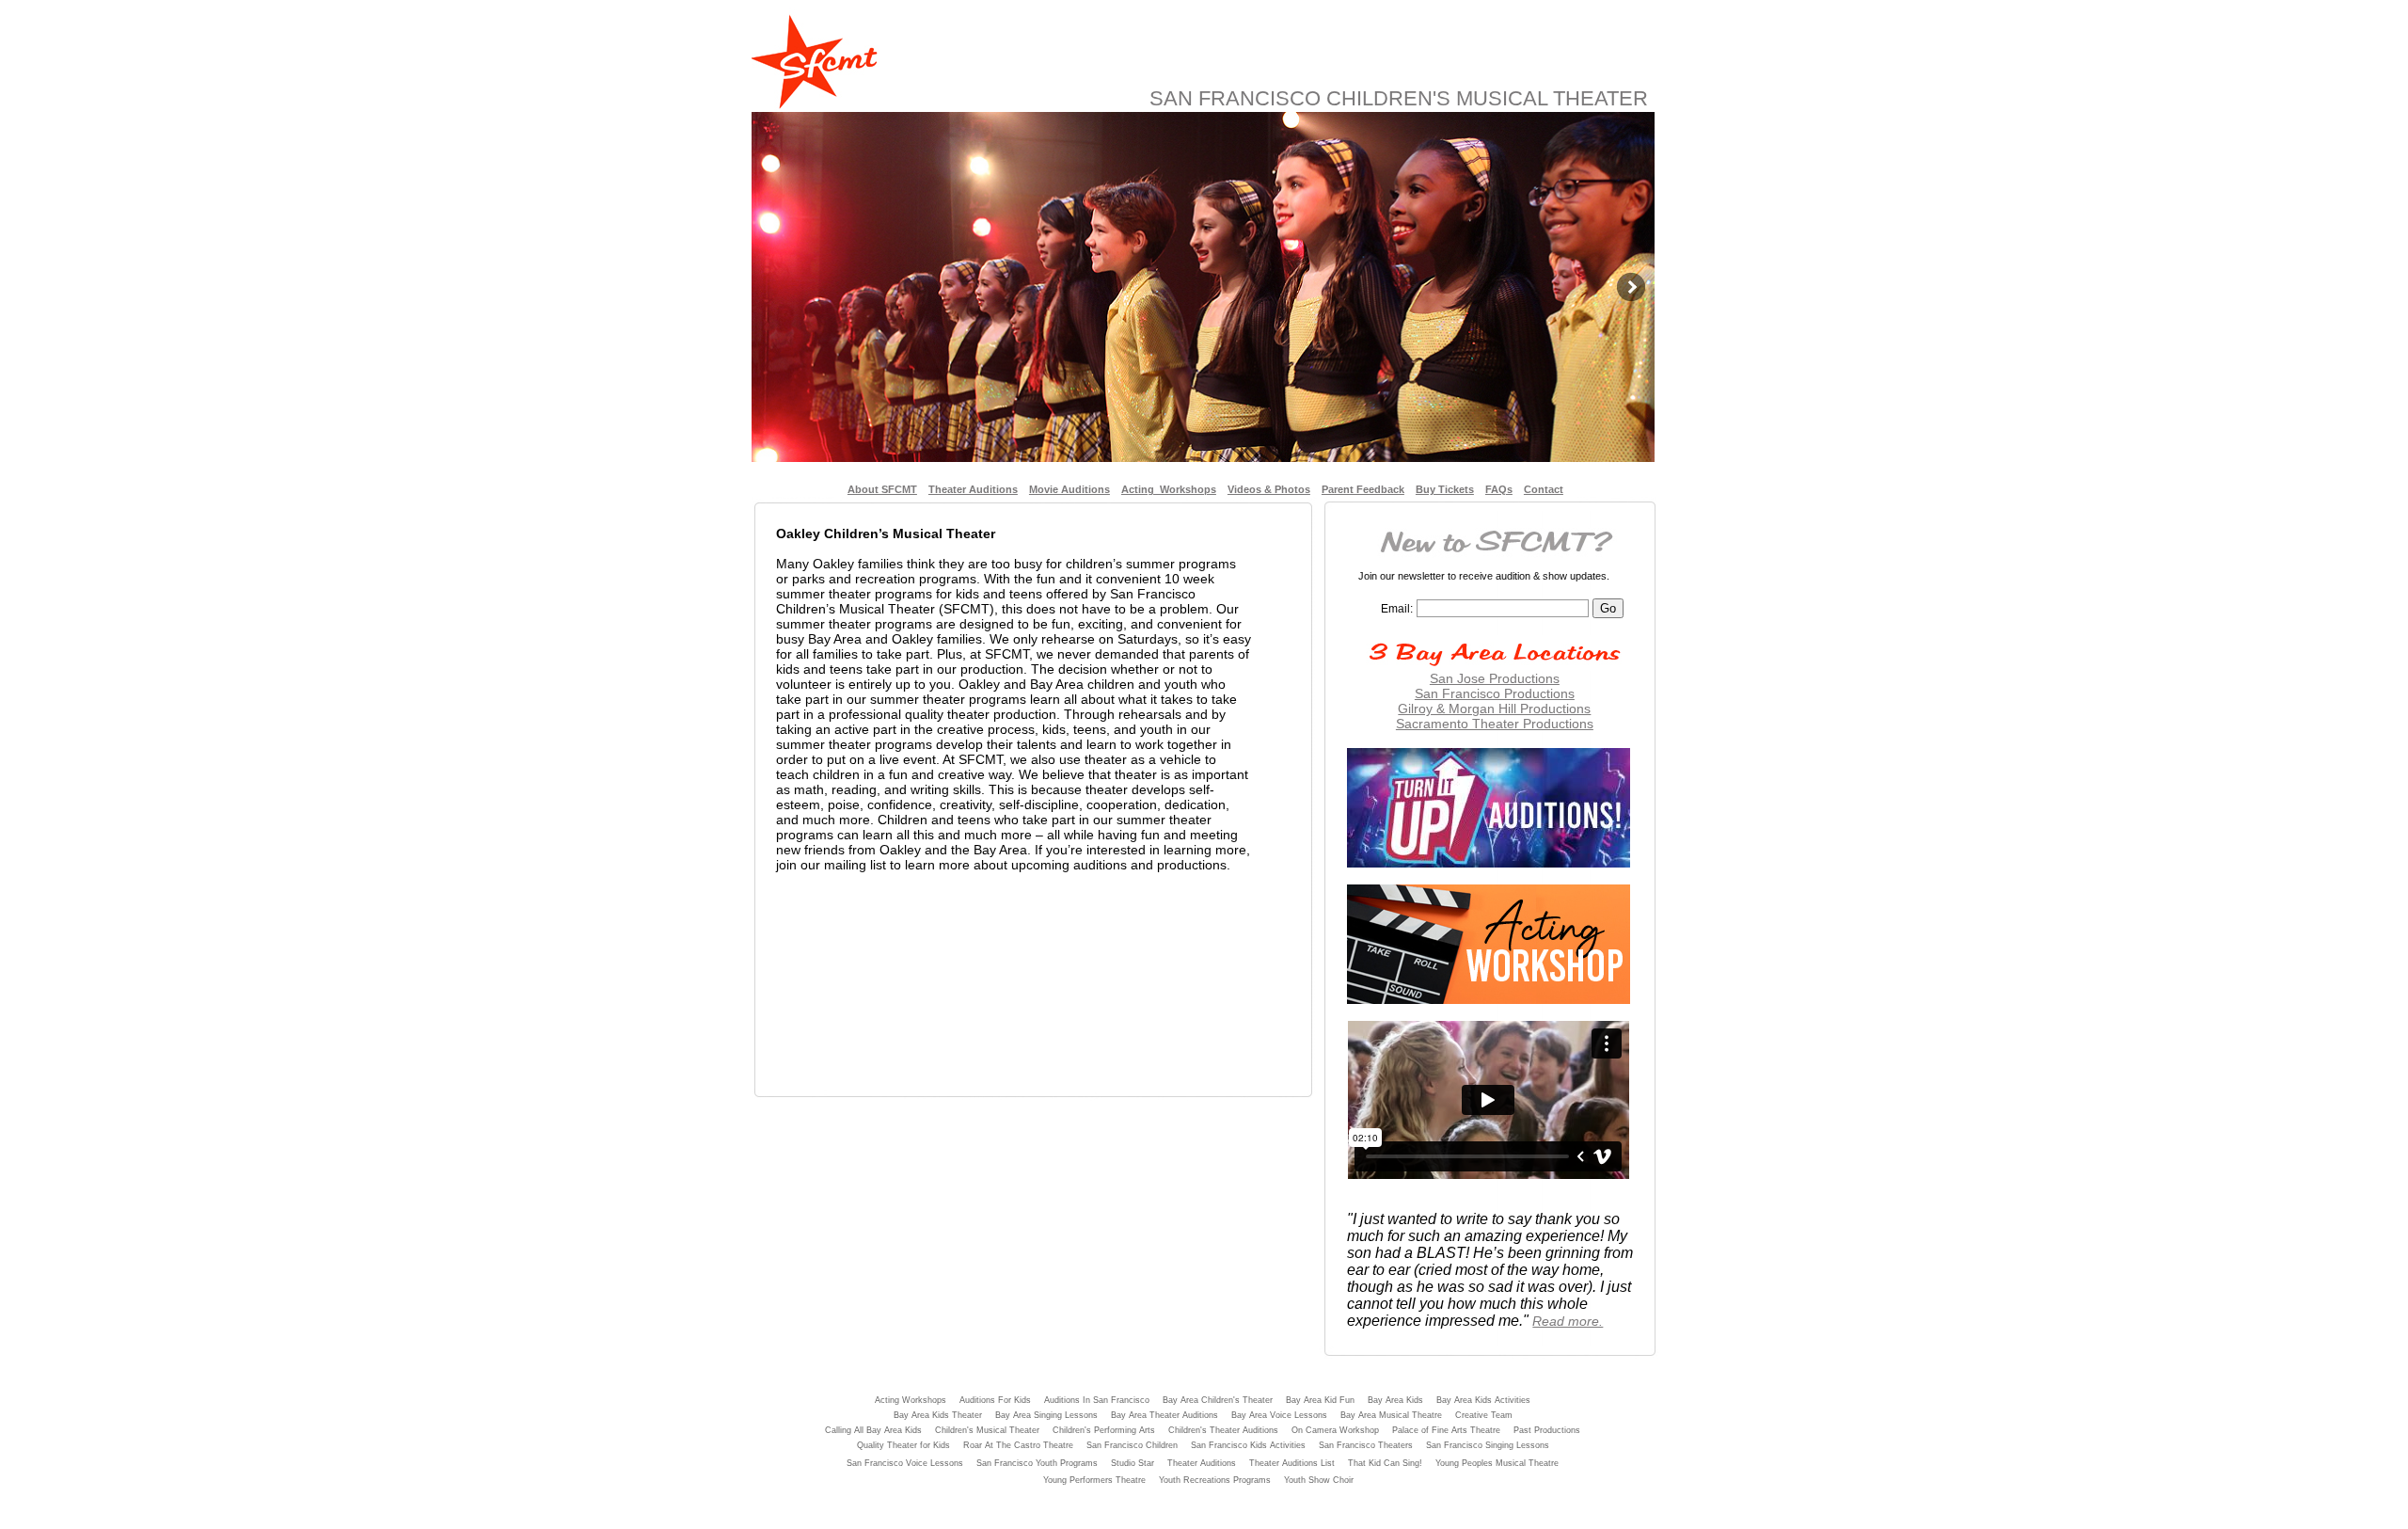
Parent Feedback (1363, 489)
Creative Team (1484, 1415)
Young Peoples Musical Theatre (1497, 1463)
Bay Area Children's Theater (1218, 1400)
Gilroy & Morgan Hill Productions (1494, 709)
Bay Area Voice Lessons (1279, 1415)
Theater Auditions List (1292, 1463)
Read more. (1568, 1321)
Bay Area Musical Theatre (1391, 1415)
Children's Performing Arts (1104, 1430)
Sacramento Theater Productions (1495, 724)
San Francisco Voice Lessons (905, 1463)
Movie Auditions (1069, 489)
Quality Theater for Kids (903, 1445)
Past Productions (1547, 1430)
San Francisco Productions (1495, 693)
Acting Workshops (911, 1400)
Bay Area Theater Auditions (1164, 1415)
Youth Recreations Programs (1215, 1480)
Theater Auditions (973, 489)
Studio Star (1133, 1463)
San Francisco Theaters (1366, 1445)
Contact (1544, 489)
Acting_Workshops (1169, 489)
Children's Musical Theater (987, 1430)
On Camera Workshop (1335, 1430)
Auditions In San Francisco (1097, 1400)
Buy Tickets (1445, 489)
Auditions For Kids (995, 1400)
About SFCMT (882, 489)
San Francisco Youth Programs (1037, 1463)
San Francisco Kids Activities (1248, 1445)
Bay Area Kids (1395, 1400)
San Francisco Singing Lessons (1488, 1445)
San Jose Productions (1495, 678)
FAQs (1499, 489)
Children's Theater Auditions (1223, 1430)
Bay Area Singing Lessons (1046, 1415)
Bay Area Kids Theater (938, 1415)
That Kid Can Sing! (1385, 1463)
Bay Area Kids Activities (1483, 1400)
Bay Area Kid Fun (1320, 1400)
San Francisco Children (1132, 1445)
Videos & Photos (1269, 489)
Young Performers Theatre (1094, 1480)
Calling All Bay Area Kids (873, 1430)
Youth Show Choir (1319, 1480)
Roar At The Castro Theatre (1018, 1445)
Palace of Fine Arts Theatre (1446, 1430)
